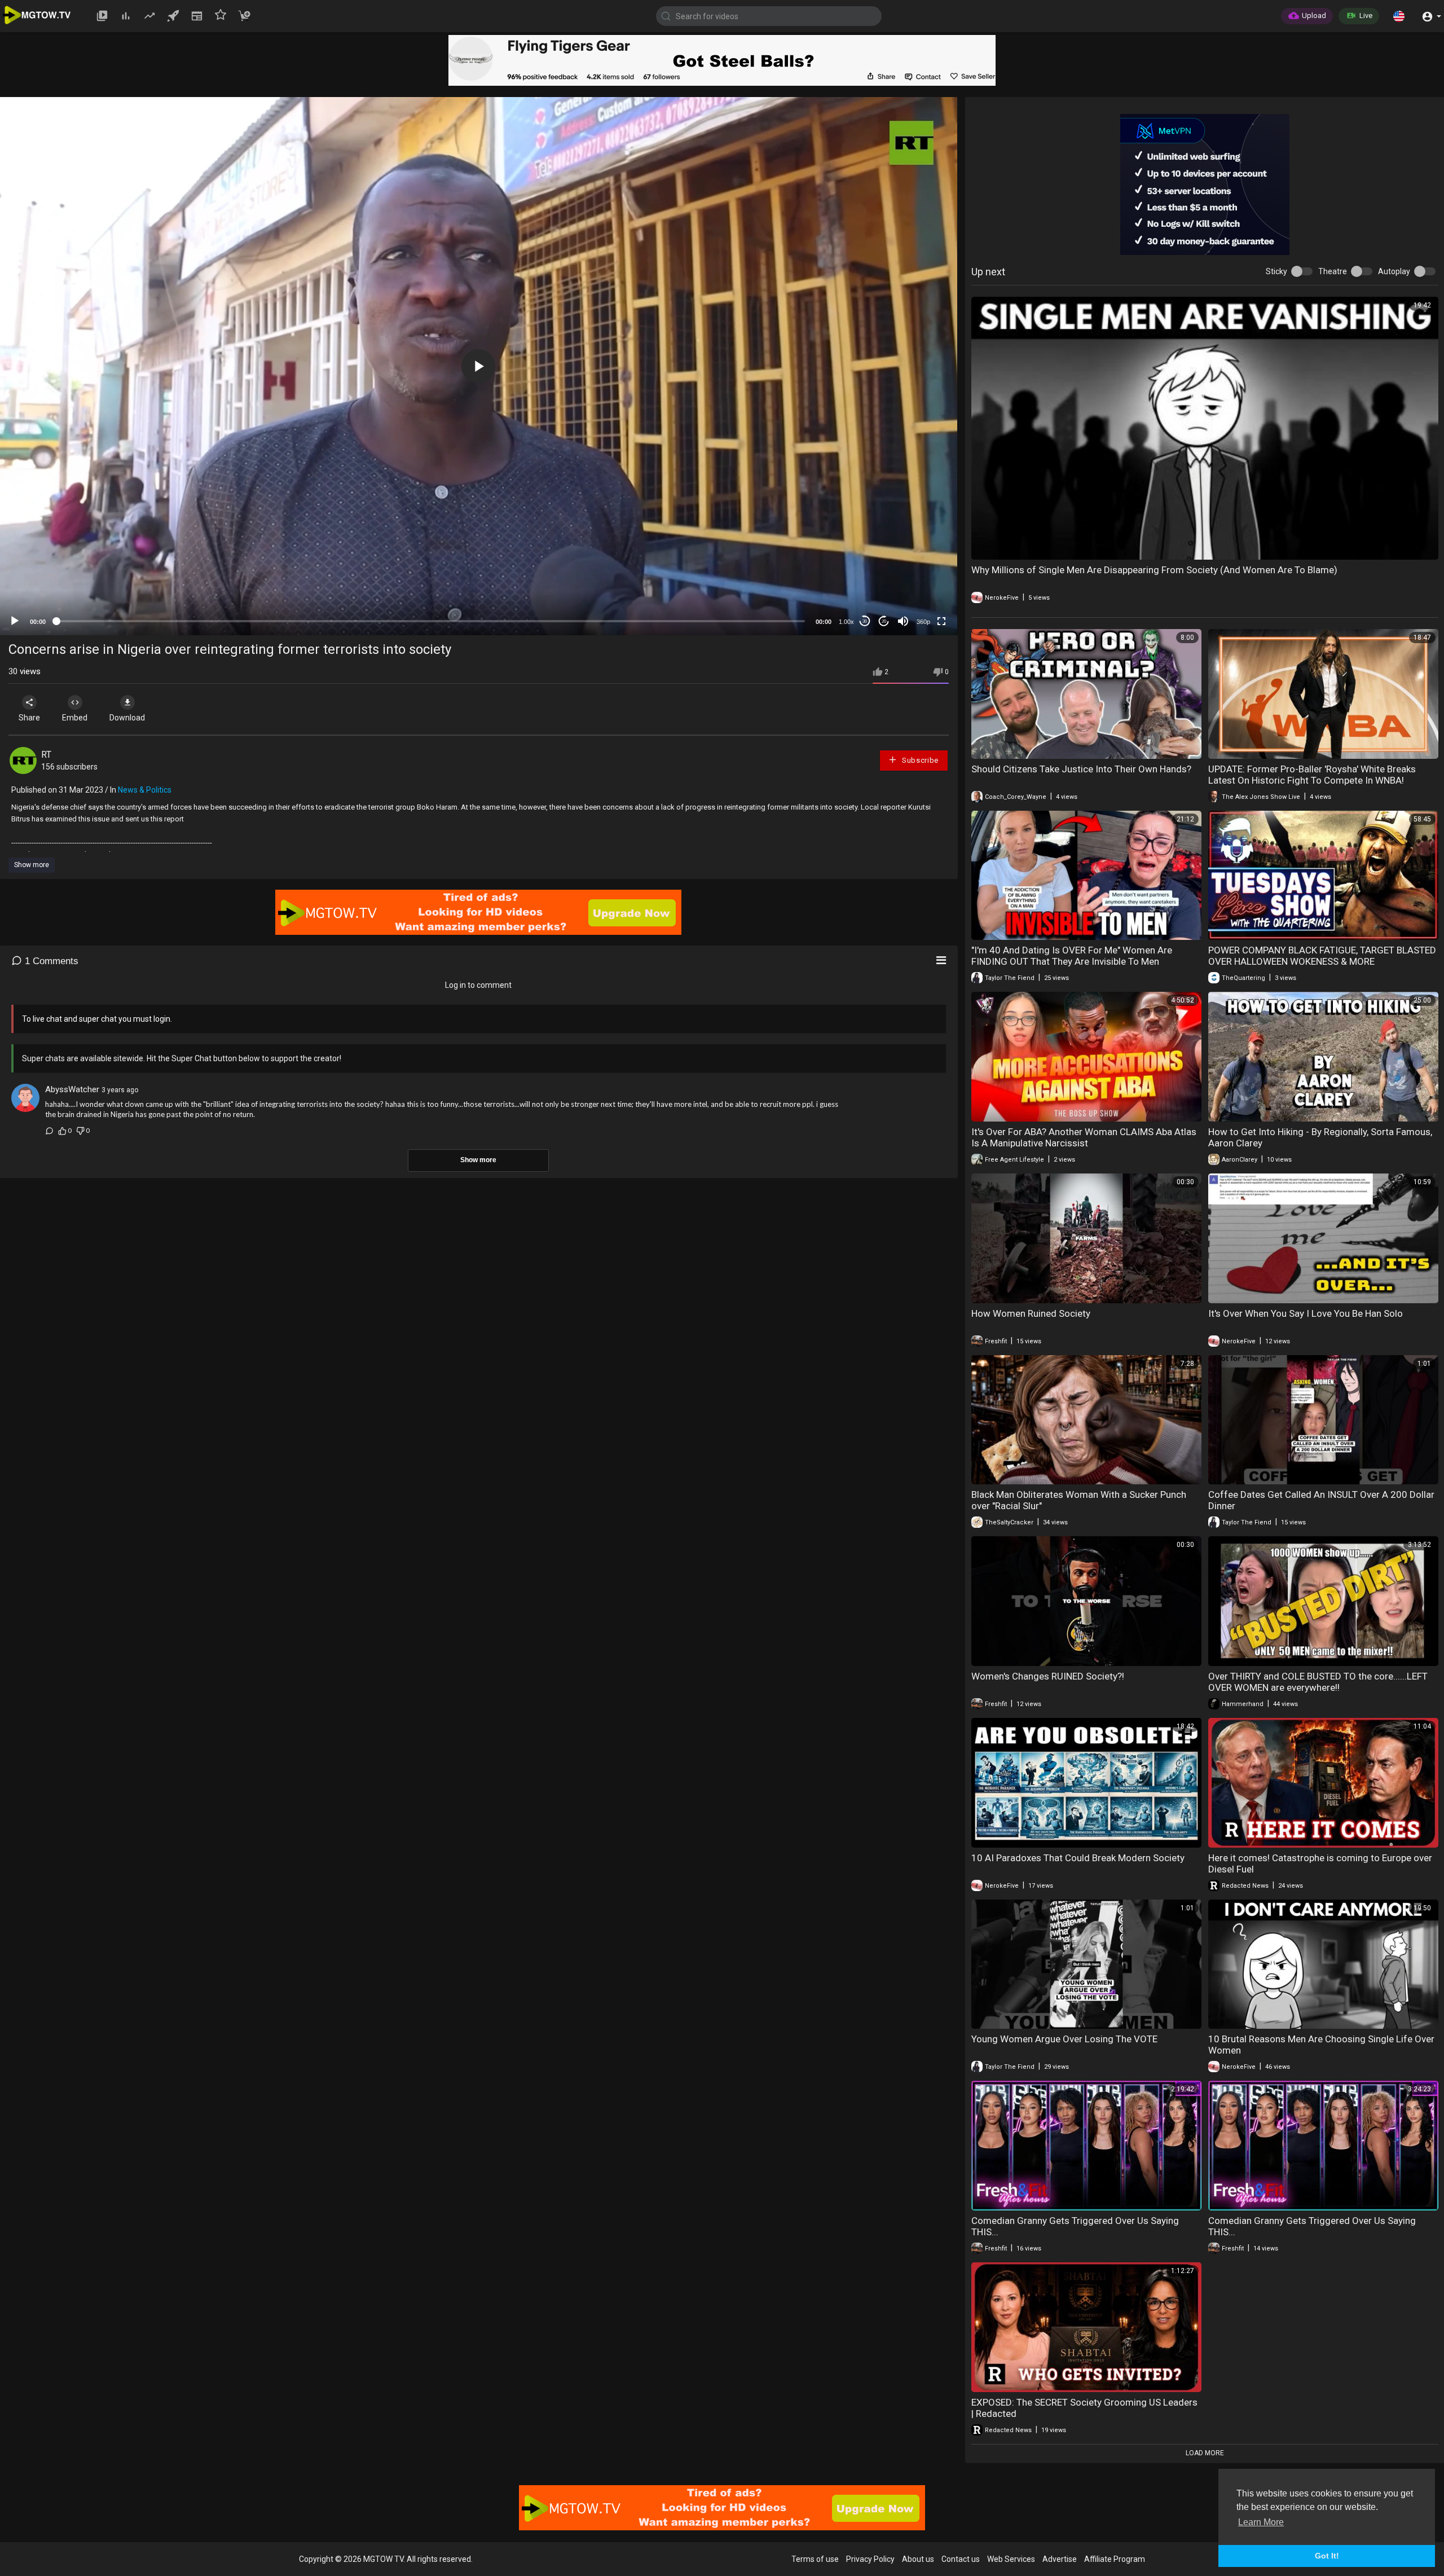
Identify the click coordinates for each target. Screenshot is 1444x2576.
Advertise (1060, 2559)
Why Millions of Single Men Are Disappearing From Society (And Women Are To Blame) (1154, 570)
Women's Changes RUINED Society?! (1048, 1676)
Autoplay (1394, 271)
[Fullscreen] (941, 621)
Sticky (1276, 271)
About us (918, 2559)
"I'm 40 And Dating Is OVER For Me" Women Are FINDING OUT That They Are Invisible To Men (1072, 956)
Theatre (1333, 271)
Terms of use (815, 2559)
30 (865, 621)
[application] (479, 366)
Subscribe (919, 760)
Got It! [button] (1327, 2556)
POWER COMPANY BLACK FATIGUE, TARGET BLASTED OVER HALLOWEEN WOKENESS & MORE (1322, 956)
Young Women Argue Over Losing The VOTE (1064, 2039)
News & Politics (145, 790)
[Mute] (903, 621)
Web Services (1011, 2559)
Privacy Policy (870, 2559)
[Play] (15, 621)
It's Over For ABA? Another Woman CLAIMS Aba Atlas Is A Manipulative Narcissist (1084, 1137)
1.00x (846, 622)
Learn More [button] (1261, 2522)
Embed (75, 718)
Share (29, 718)
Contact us (961, 2559)
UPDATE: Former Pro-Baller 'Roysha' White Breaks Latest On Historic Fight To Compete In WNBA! (1312, 775)
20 (884, 621)
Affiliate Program (1115, 2559)
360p (923, 622)
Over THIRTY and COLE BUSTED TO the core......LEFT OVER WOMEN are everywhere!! (1318, 1682)
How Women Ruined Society (1031, 1313)
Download (127, 718)
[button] (1399, 16)
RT (46, 755)
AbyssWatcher (72, 1089)
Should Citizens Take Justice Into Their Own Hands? (1081, 769)
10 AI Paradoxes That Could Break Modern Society (1078, 1858)
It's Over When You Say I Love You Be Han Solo (1306, 1313)
